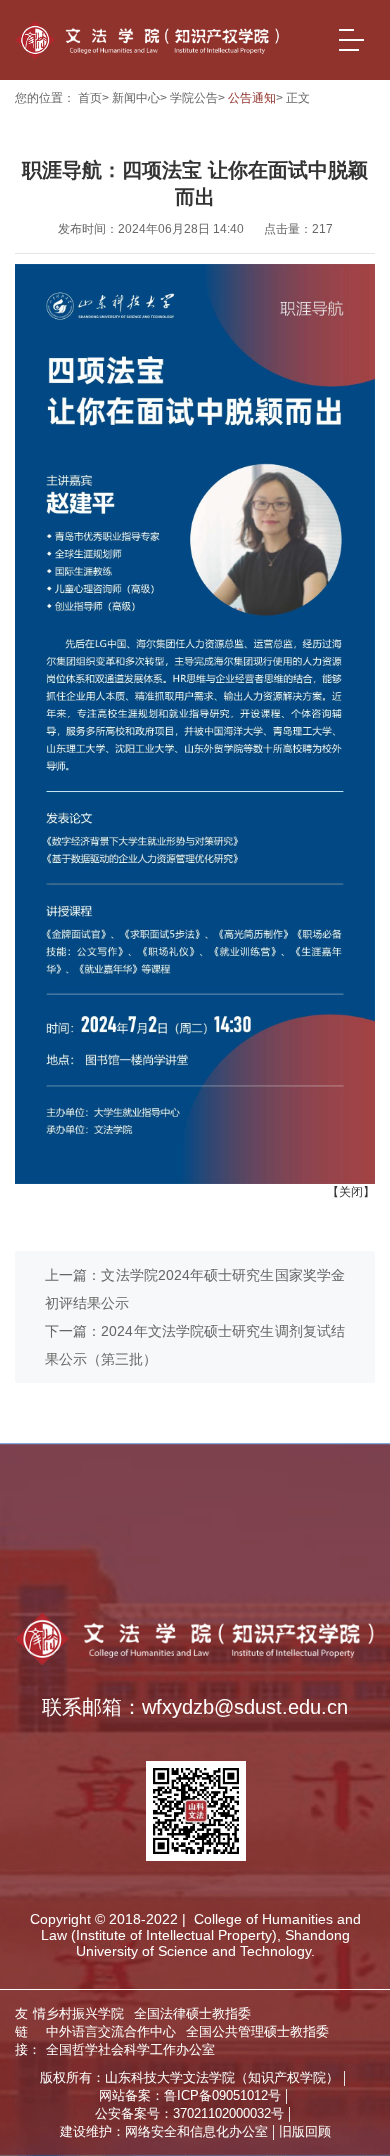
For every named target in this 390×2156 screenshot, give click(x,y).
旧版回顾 (305, 2131)
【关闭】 (351, 1192)
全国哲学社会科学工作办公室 (116, 1583)
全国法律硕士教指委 (202, 1538)
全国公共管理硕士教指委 (272, 1560)
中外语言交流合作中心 (95, 1560)
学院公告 (194, 98)
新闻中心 (136, 98)
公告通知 (252, 98)
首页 (90, 98)
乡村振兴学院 (67, 1538)
